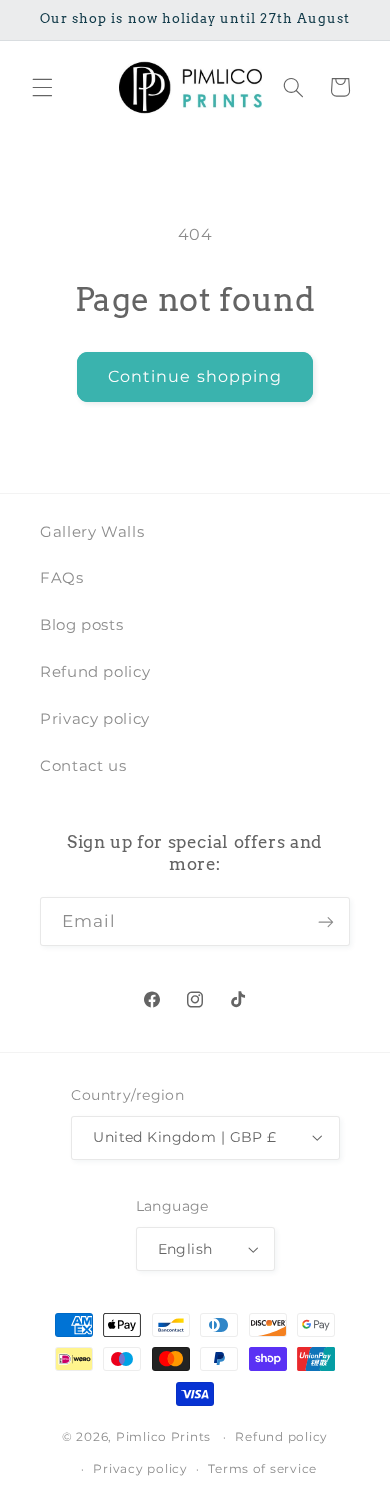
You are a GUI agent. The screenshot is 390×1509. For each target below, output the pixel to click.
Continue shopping (195, 376)
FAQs (62, 578)
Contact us (83, 766)
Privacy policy (95, 719)
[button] (42, 87)
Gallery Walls (92, 532)
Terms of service (262, 1469)
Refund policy (95, 672)
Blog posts (81, 625)
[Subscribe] (326, 921)
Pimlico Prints (163, 1437)
